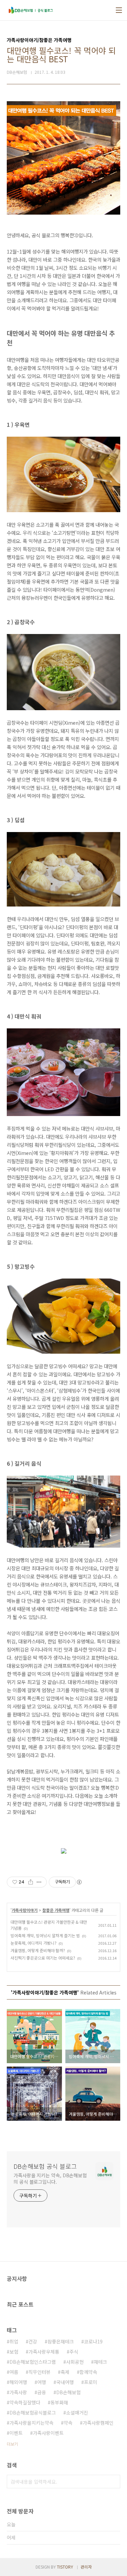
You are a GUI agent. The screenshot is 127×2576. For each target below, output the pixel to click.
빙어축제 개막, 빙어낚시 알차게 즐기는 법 (45, 1935)
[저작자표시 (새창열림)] (79, 1882)
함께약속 (88, 2372)
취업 (14, 2341)
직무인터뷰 (39, 2372)
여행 (42, 2382)
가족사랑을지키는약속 (31, 2423)
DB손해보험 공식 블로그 (45, 2166)
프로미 (91, 2382)
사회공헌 (75, 2362)
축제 (65, 2372)
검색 (113, 2482)
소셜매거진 (77, 2413)
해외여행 (18, 2382)
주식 (74, 2352)
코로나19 (93, 2341)
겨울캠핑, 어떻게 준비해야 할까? (38, 1950)
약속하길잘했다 (25, 2402)
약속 (68, 2423)
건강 (33, 2341)
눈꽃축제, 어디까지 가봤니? (34, 1943)
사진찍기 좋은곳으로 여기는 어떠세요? (43, 1958)
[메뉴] (119, 10)
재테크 (100, 2362)
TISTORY (65, 2567)
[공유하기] (31, 1882)
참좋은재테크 (61, 2341)
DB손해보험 (68, 2392)
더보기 (12, 2444)
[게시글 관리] (39, 1882)
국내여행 (65, 2382)
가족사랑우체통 (44, 2352)
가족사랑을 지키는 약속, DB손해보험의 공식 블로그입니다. (50, 2178)
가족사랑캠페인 (98, 2423)
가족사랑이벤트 (48, 2433)
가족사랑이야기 (25, 1910)
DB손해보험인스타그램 (33, 2362)
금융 (42, 2392)
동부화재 (59, 2402)
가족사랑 (18, 2392)
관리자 (86, 2567)
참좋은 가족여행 (56, 1910)
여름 (14, 2372)
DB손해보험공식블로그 (33, 2413)
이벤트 (16, 2433)
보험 (14, 2352)
